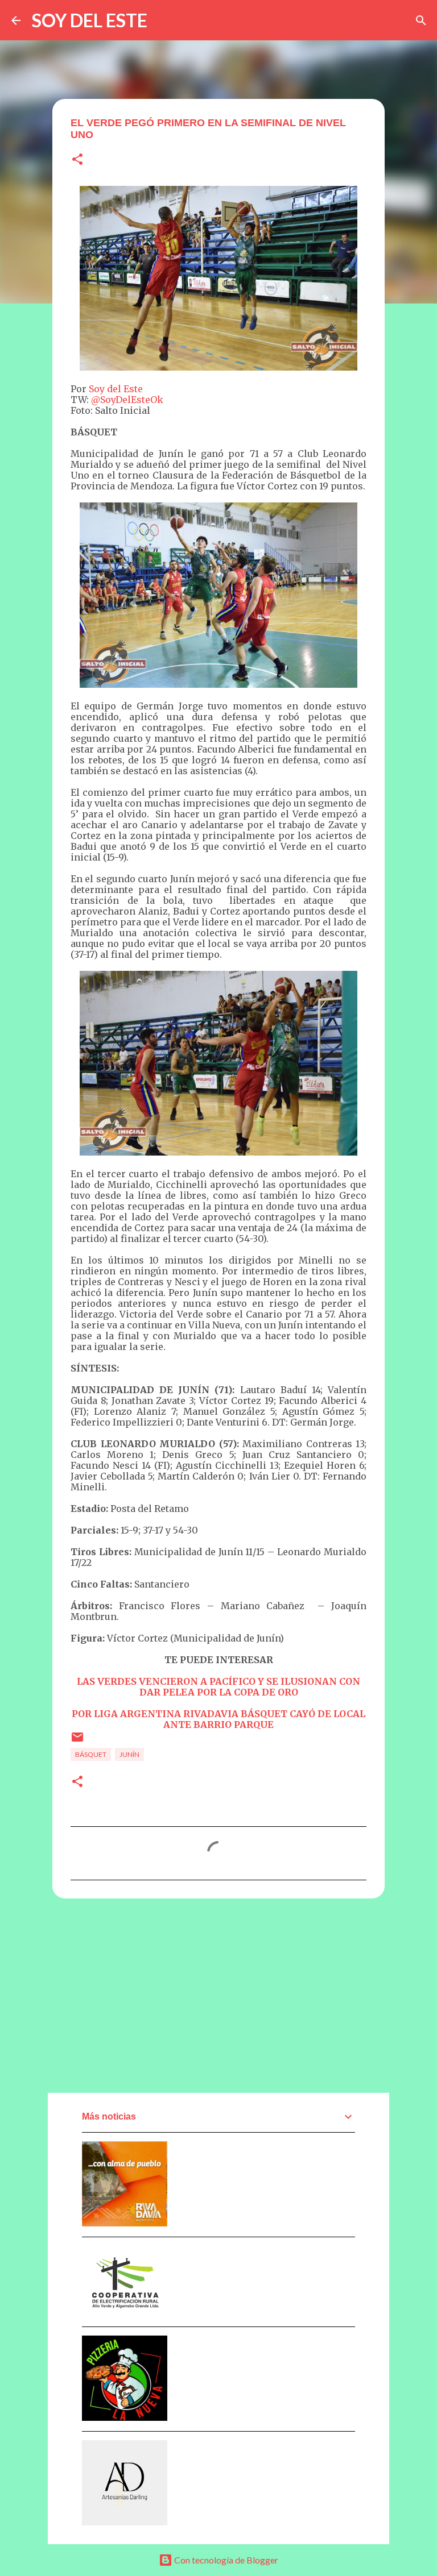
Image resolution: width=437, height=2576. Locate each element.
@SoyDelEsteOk (127, 400)
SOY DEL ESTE (90, 20)
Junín (129, 1754)
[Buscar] (421, 20)
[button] (77, 160)
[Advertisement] (218, 1995)
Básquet (91, 1754)
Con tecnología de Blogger (225, 2560)
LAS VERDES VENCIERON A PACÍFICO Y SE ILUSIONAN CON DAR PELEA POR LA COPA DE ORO (218, 1687)
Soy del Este (116, 389)
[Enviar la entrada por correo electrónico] (77, 1741)
